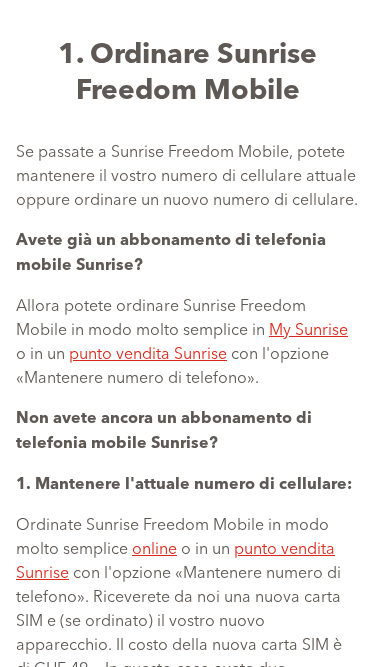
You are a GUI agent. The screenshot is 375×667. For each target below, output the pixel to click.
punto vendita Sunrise (148, 352)
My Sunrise (308, 328)
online (154, 547)
